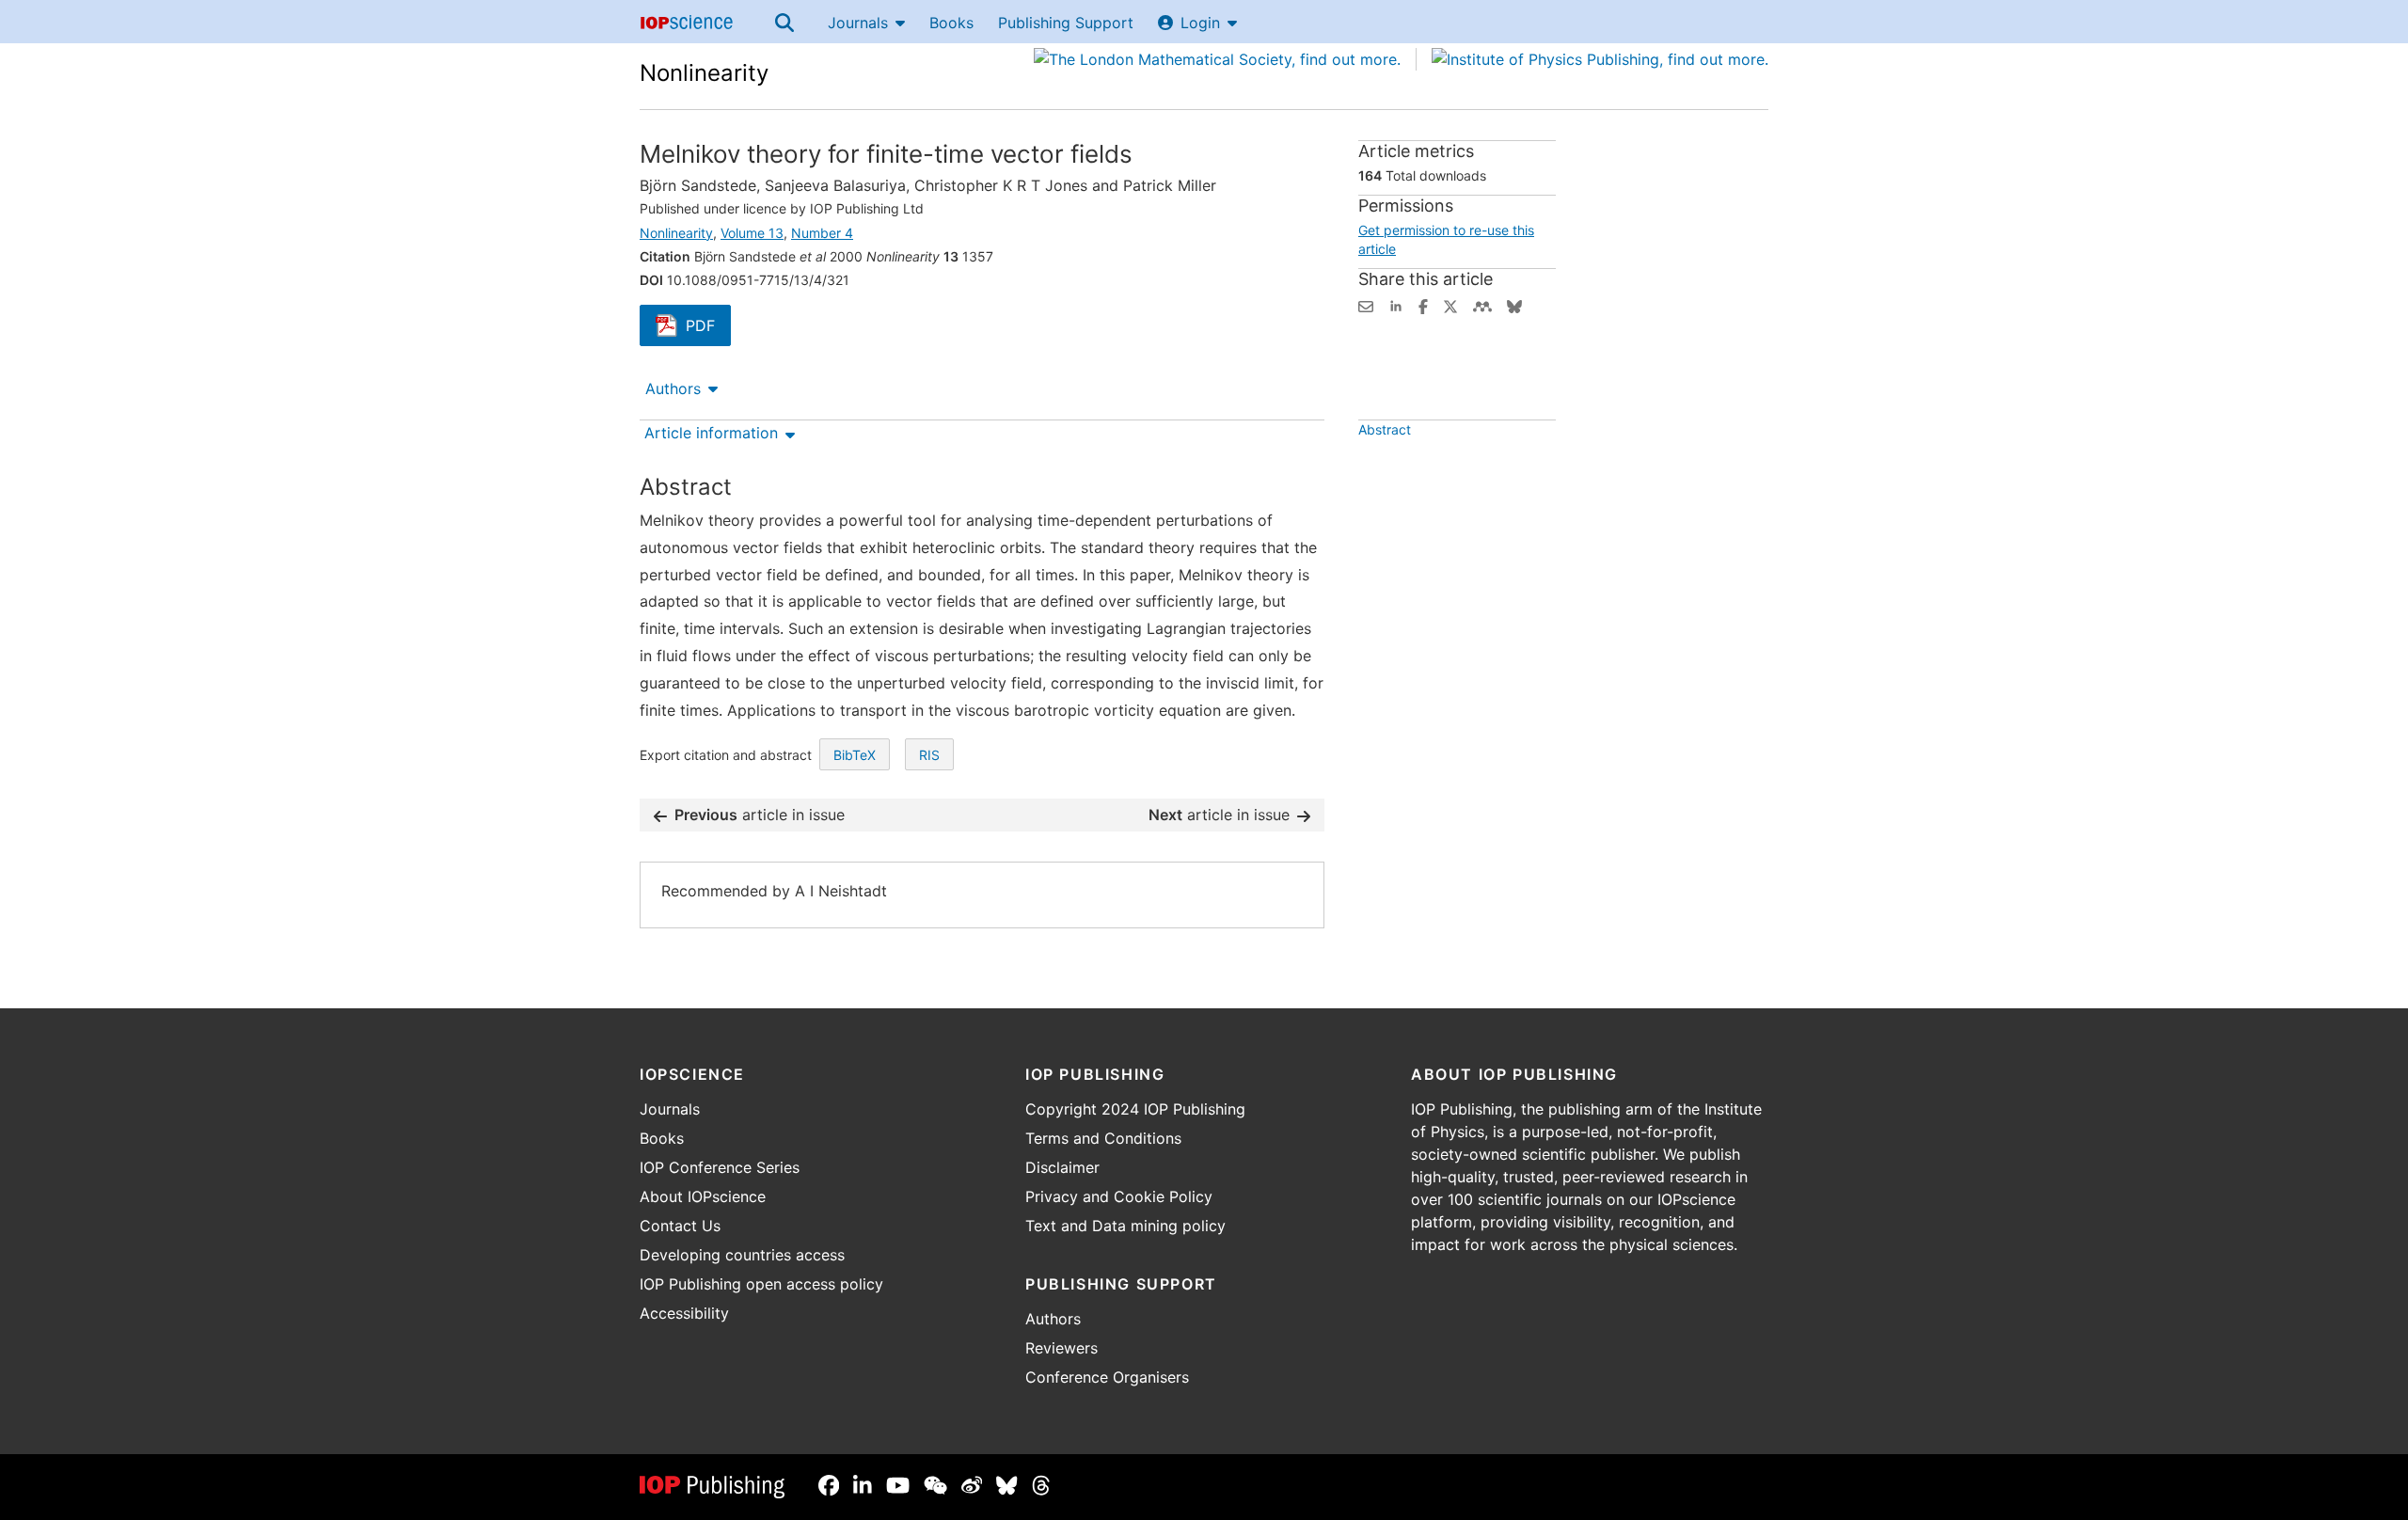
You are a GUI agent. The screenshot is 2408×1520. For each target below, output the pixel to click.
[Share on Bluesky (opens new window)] (1514, 305)
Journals (858, 23)
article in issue (760, 815)
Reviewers (1061, 1348)
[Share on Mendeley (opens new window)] (1482, 305)
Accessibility (684, 1313)
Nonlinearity (704, 73)
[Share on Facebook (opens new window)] (1423, 305)
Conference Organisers (1107, 1377)
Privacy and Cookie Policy (1119, 1196)
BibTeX (855, 755)
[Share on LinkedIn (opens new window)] (1396, 305)
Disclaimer (1062, 1167)
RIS (929, 755)
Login (1200, 23)
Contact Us (680, 1226)
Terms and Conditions (1103, 1138)
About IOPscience (703, 1196)
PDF (708, 327)
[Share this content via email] (1366, 305)
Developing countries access (742, 1255)
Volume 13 (752, 233)
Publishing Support (1066, 23)
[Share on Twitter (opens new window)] (1450, 305)
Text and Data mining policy (1125, 1226)
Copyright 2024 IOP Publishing (1135, 1109)
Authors (673, 388)
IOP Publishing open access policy (761, 1284)
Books (951, 23)
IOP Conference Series (720, 1167)
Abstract (1385, 429)
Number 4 (822, 233)
